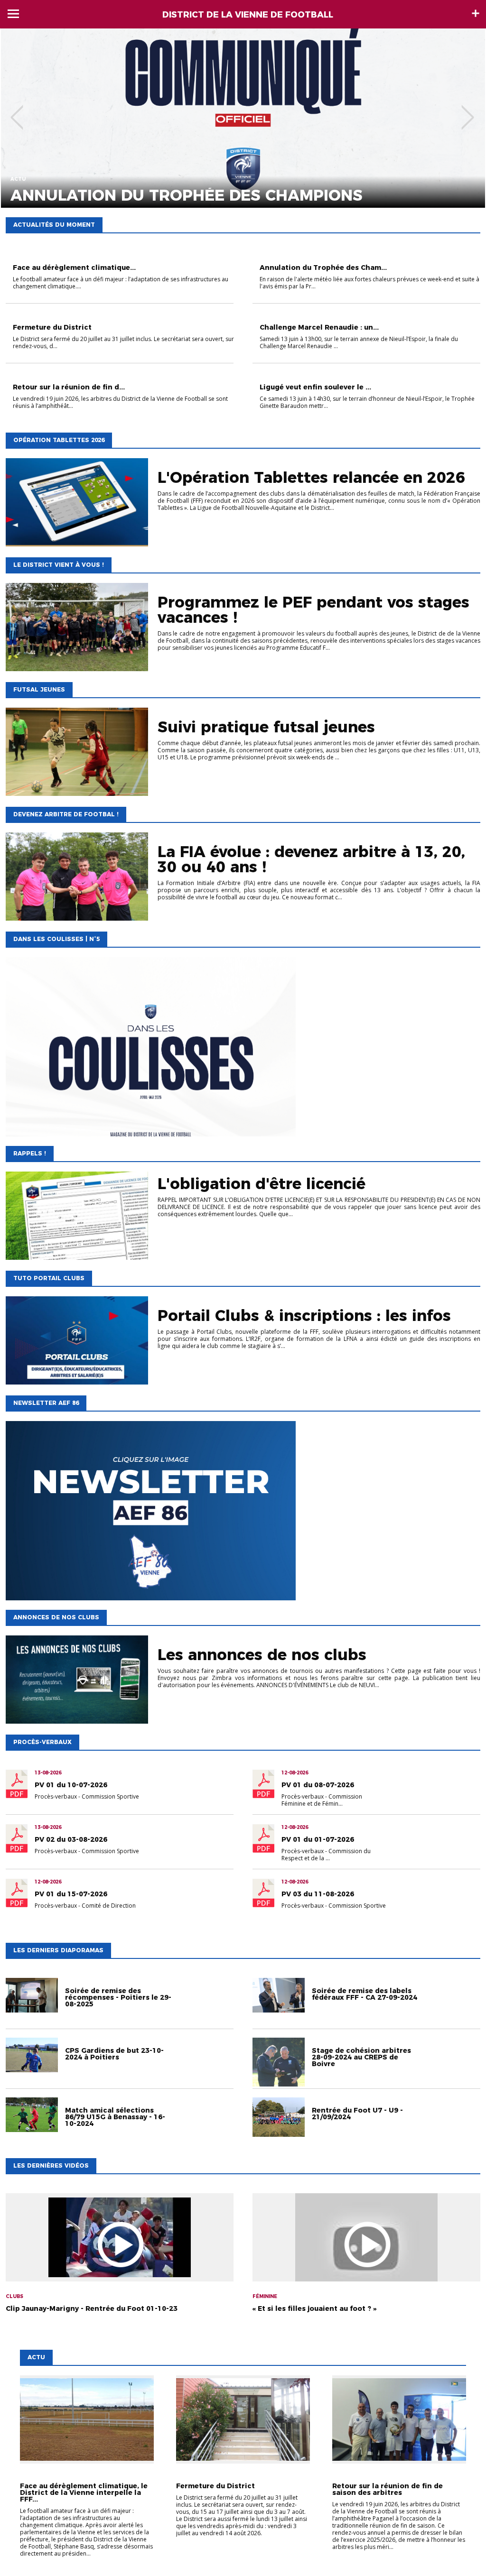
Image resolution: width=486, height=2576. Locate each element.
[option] (243, 118)
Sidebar (476, 13)
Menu (13, 14)
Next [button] (468, 111)
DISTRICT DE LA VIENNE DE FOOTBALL (248, 15)
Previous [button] (17, 111)
